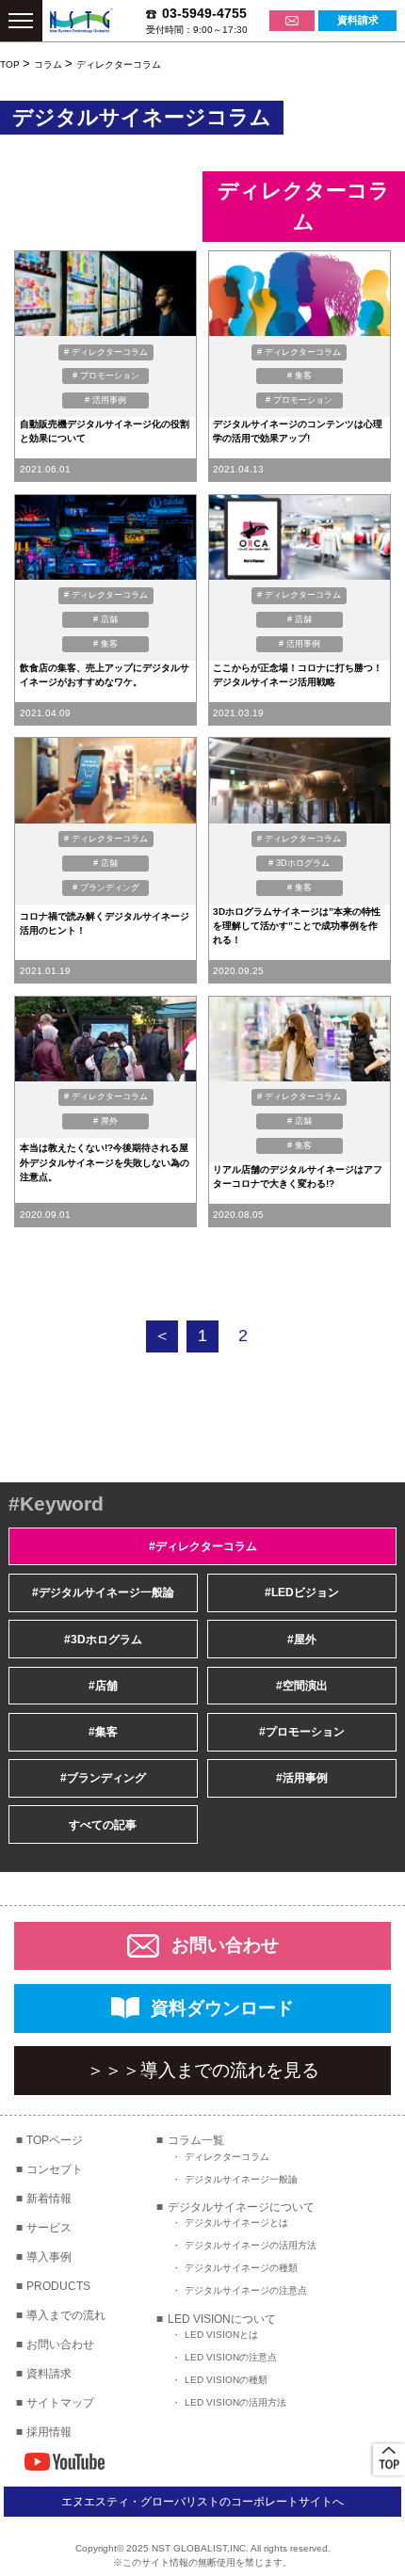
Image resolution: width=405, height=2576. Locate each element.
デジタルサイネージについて (241, 2207)
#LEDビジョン (302, 1592)
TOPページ (55, 2140)
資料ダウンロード (222, 2008)
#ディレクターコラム (203, 1546)
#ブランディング (103, 1778)
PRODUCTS (58, 2286)
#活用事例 (302, 1778)
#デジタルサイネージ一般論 (103, 1592)
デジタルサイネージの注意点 (246, 2290)
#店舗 (103, 1686)
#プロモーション (302, 1732)
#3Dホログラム (103, 1640)
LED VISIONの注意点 (231, 2357)
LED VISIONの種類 (226, 2380)
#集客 (103, 1732)
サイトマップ (60, 2403)
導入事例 (49, 2257)
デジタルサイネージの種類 (241, 2268)
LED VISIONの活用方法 (235, 2402)
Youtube (65, 2462)
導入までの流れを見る (203, 2070)
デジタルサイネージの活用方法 (251, 2245)
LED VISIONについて (222, 2319)
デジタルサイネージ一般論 (241, 2179)
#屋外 (302, 1640)
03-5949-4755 (204, 14)
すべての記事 (103, 1825)
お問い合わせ (225, 1945)
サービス (49, 2228)
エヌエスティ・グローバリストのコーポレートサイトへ (202, 2502)
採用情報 (49, 2432)
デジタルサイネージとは (236, 2223)
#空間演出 (302, 1686)
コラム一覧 (196, 2140)
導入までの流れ (66, 2315)
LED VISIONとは (221, 2335)
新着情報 (49, 2199)
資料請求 (49, 2374)
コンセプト (55, 2169)
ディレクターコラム (227, 2157)
